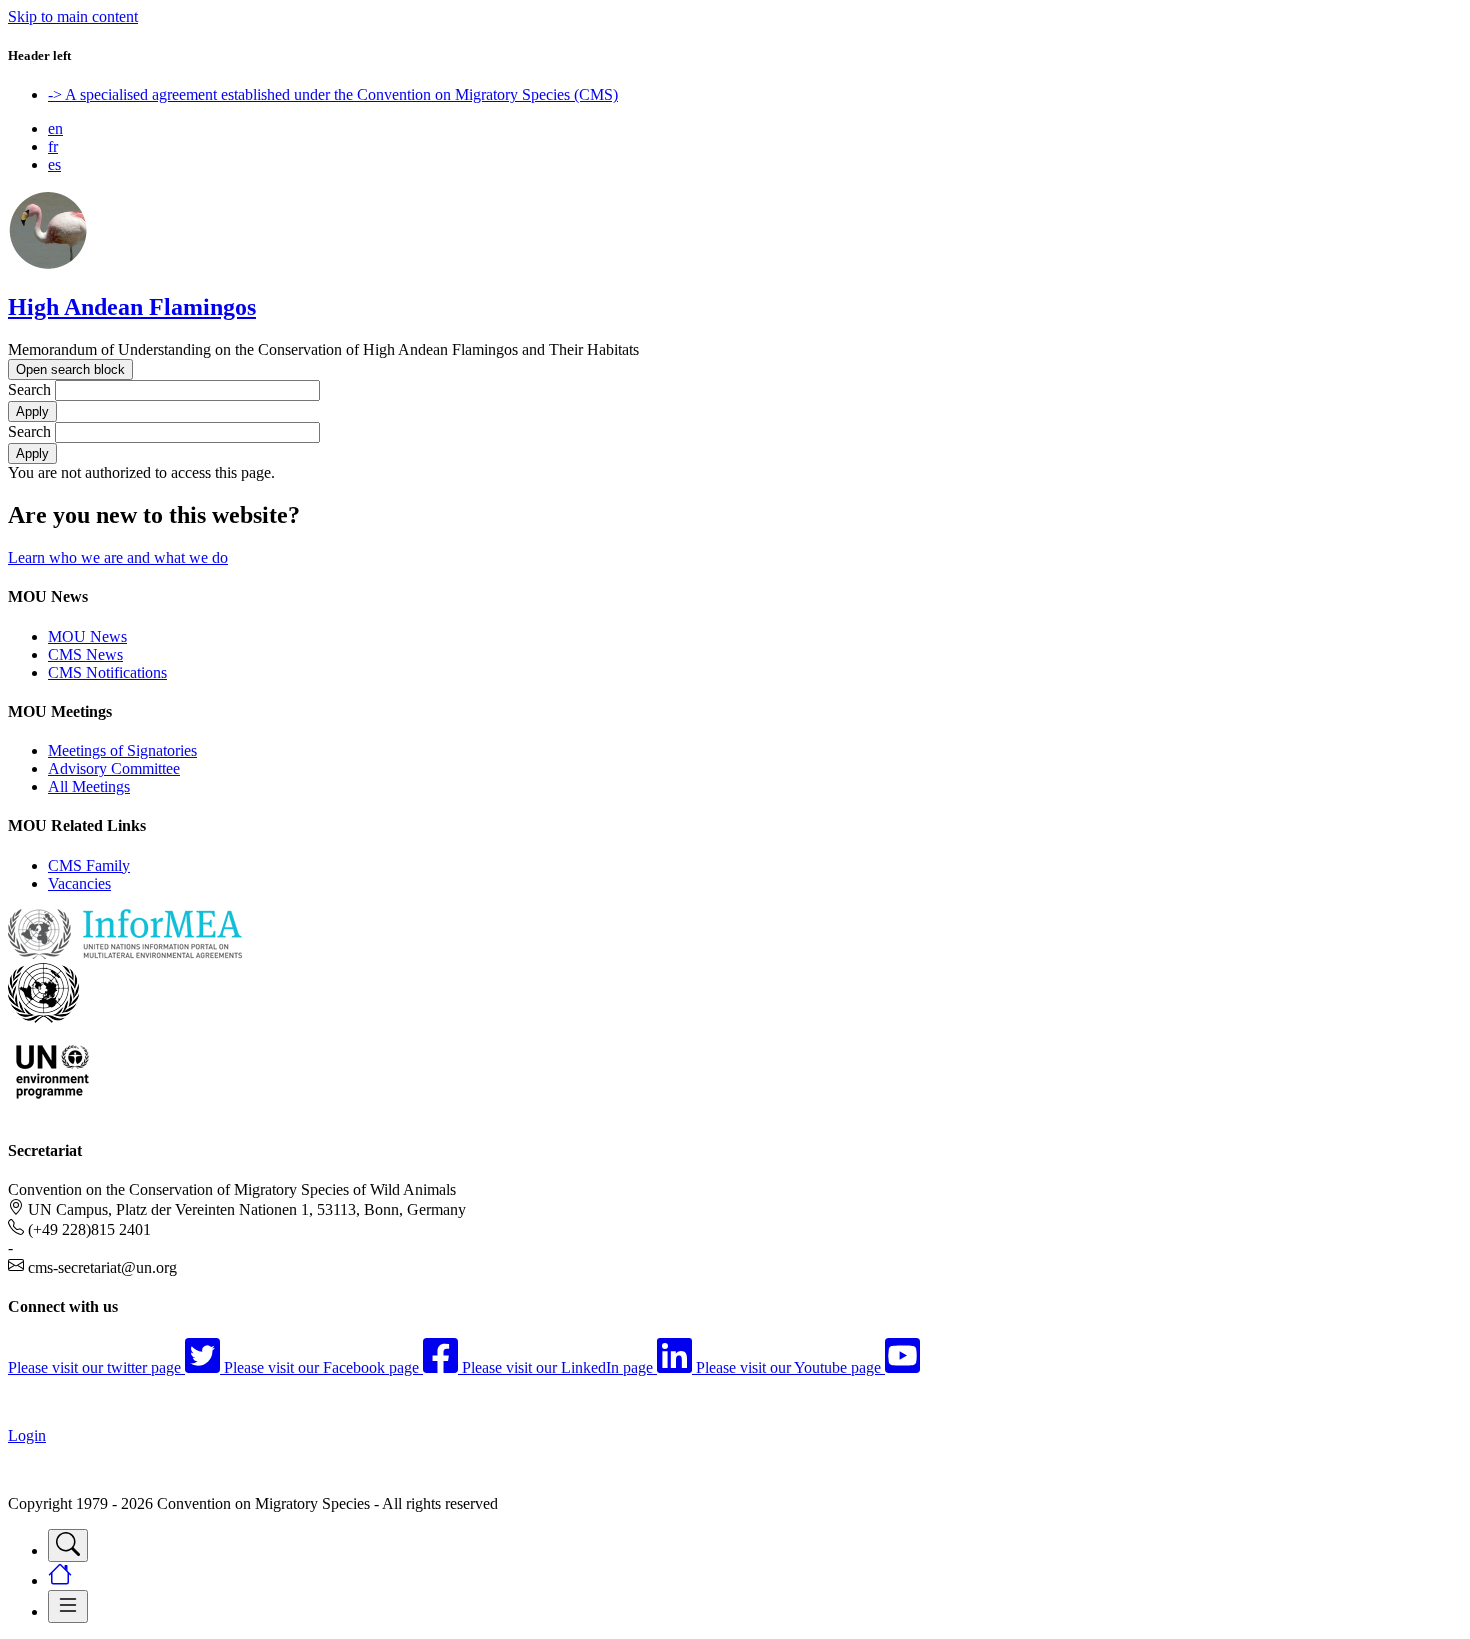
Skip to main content (73, 16)
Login (27, 1435)
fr (53, 146)
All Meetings (89, 786)
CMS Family (89, 865)
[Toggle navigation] (68, 1545)
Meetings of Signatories (122, 750)
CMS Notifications (107, 672)
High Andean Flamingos (132, 307)
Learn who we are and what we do (118, 557)
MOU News (87, 636)
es (54, 164)
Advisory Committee (114, 768)
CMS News (85, 654)
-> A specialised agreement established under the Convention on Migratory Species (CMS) (333, 94)
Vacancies (79, 883)
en (55, 128)
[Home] (48, 264)
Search (29, 389)
